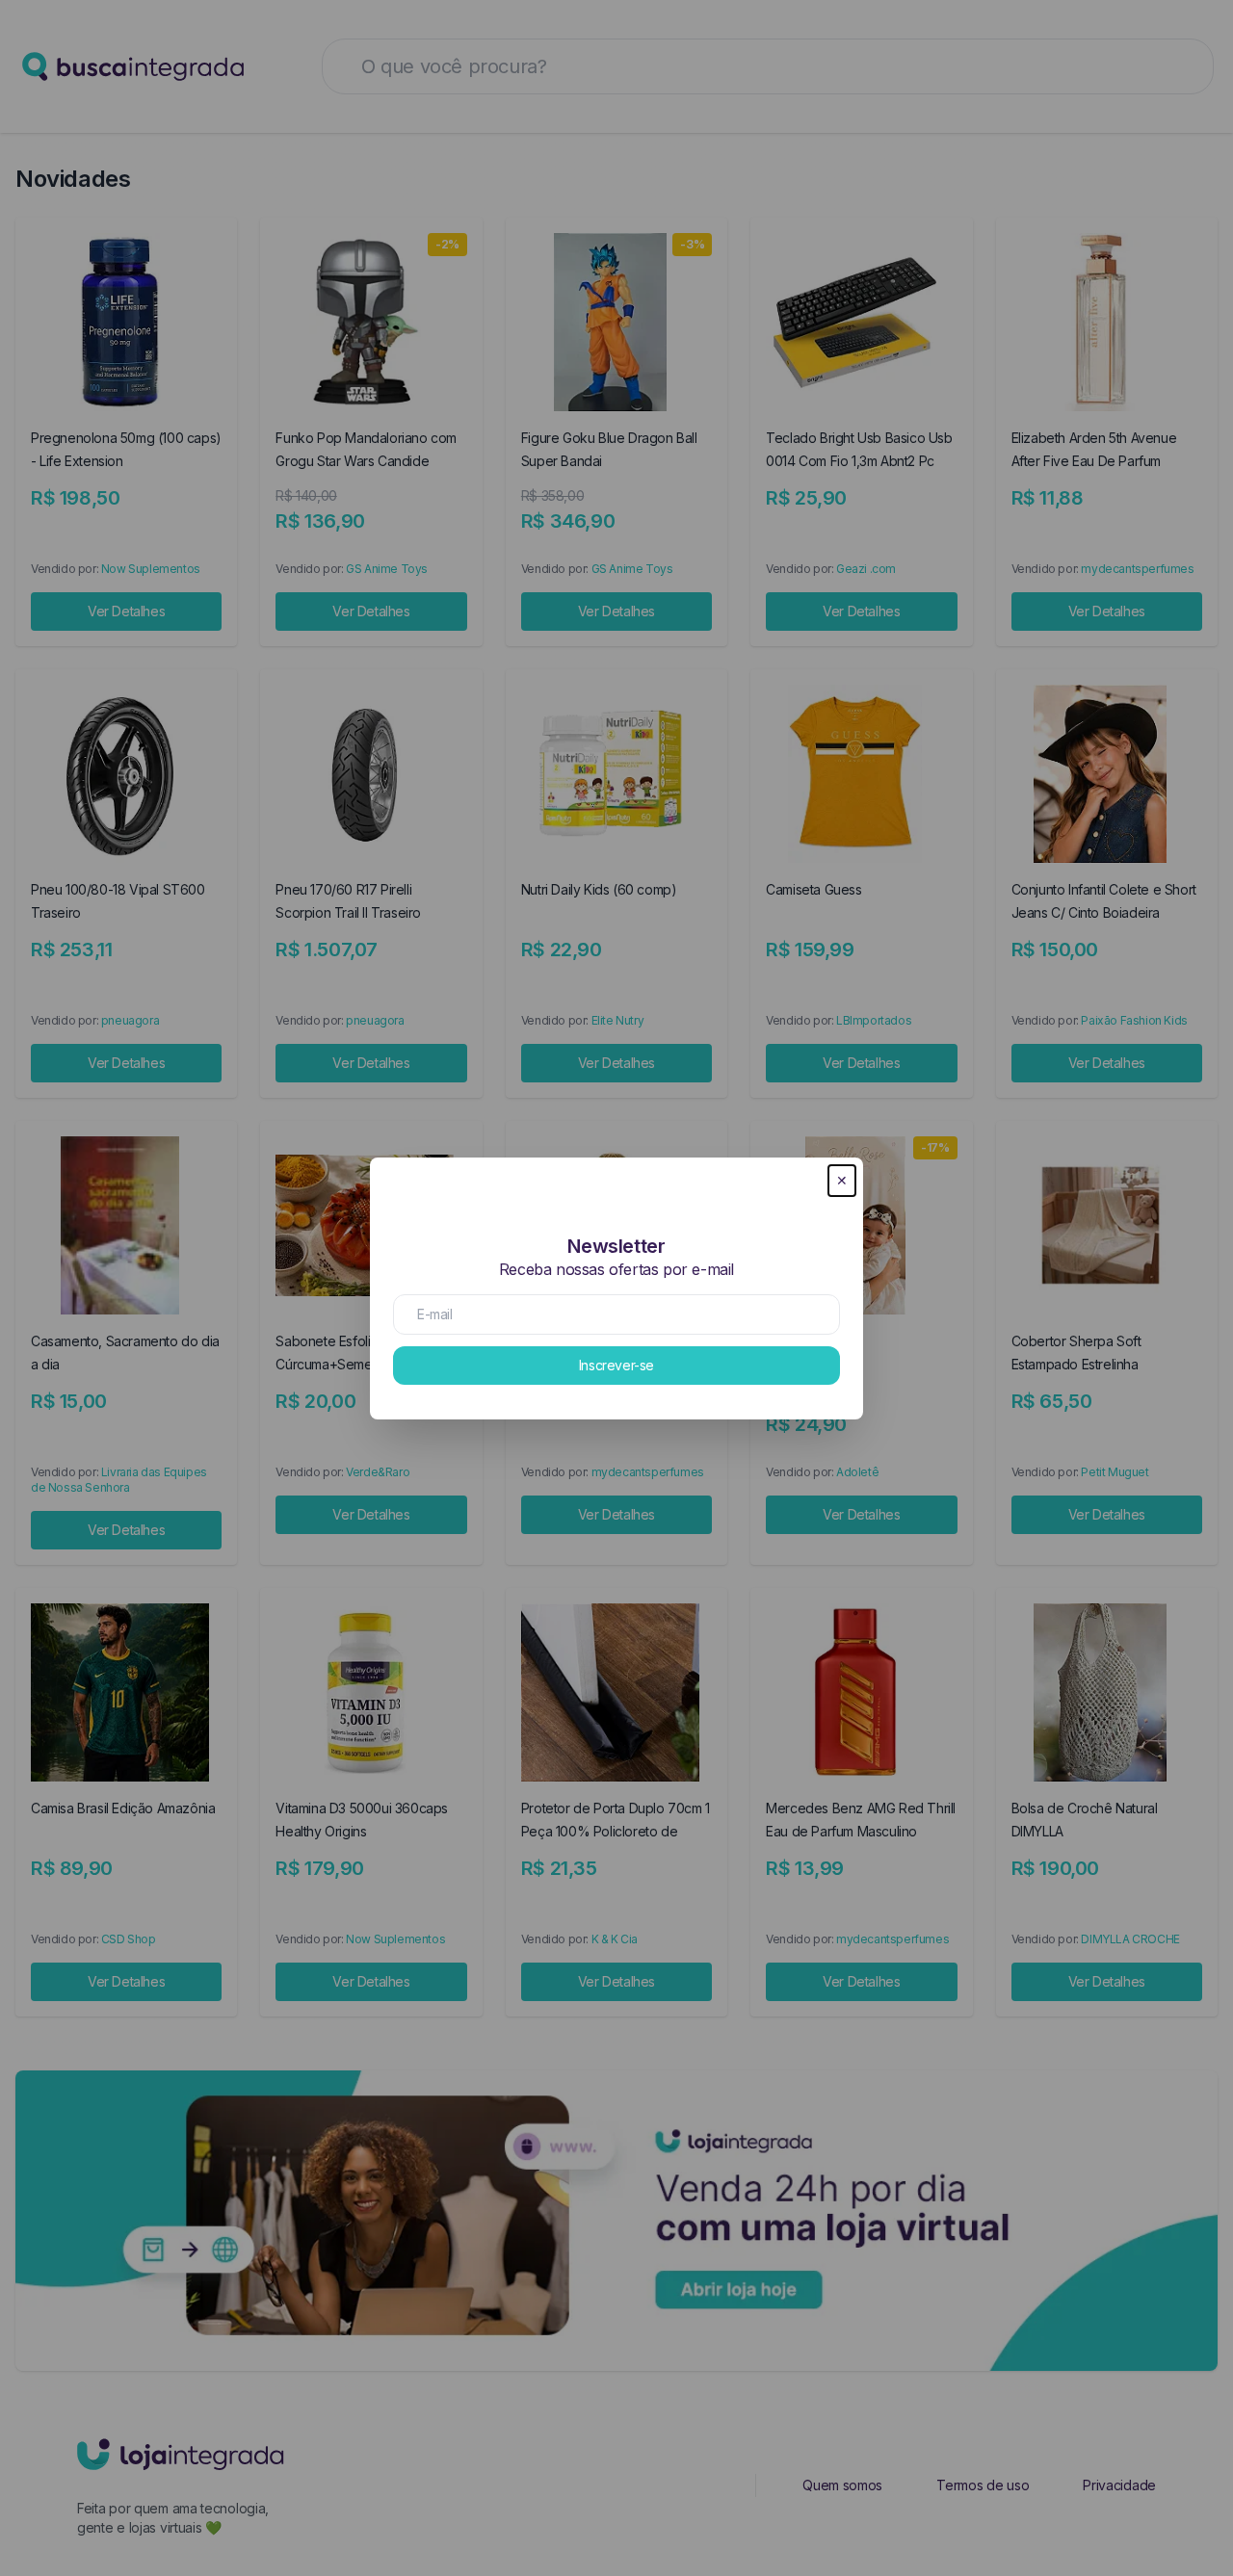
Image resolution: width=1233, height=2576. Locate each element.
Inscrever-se (616, 1365)
